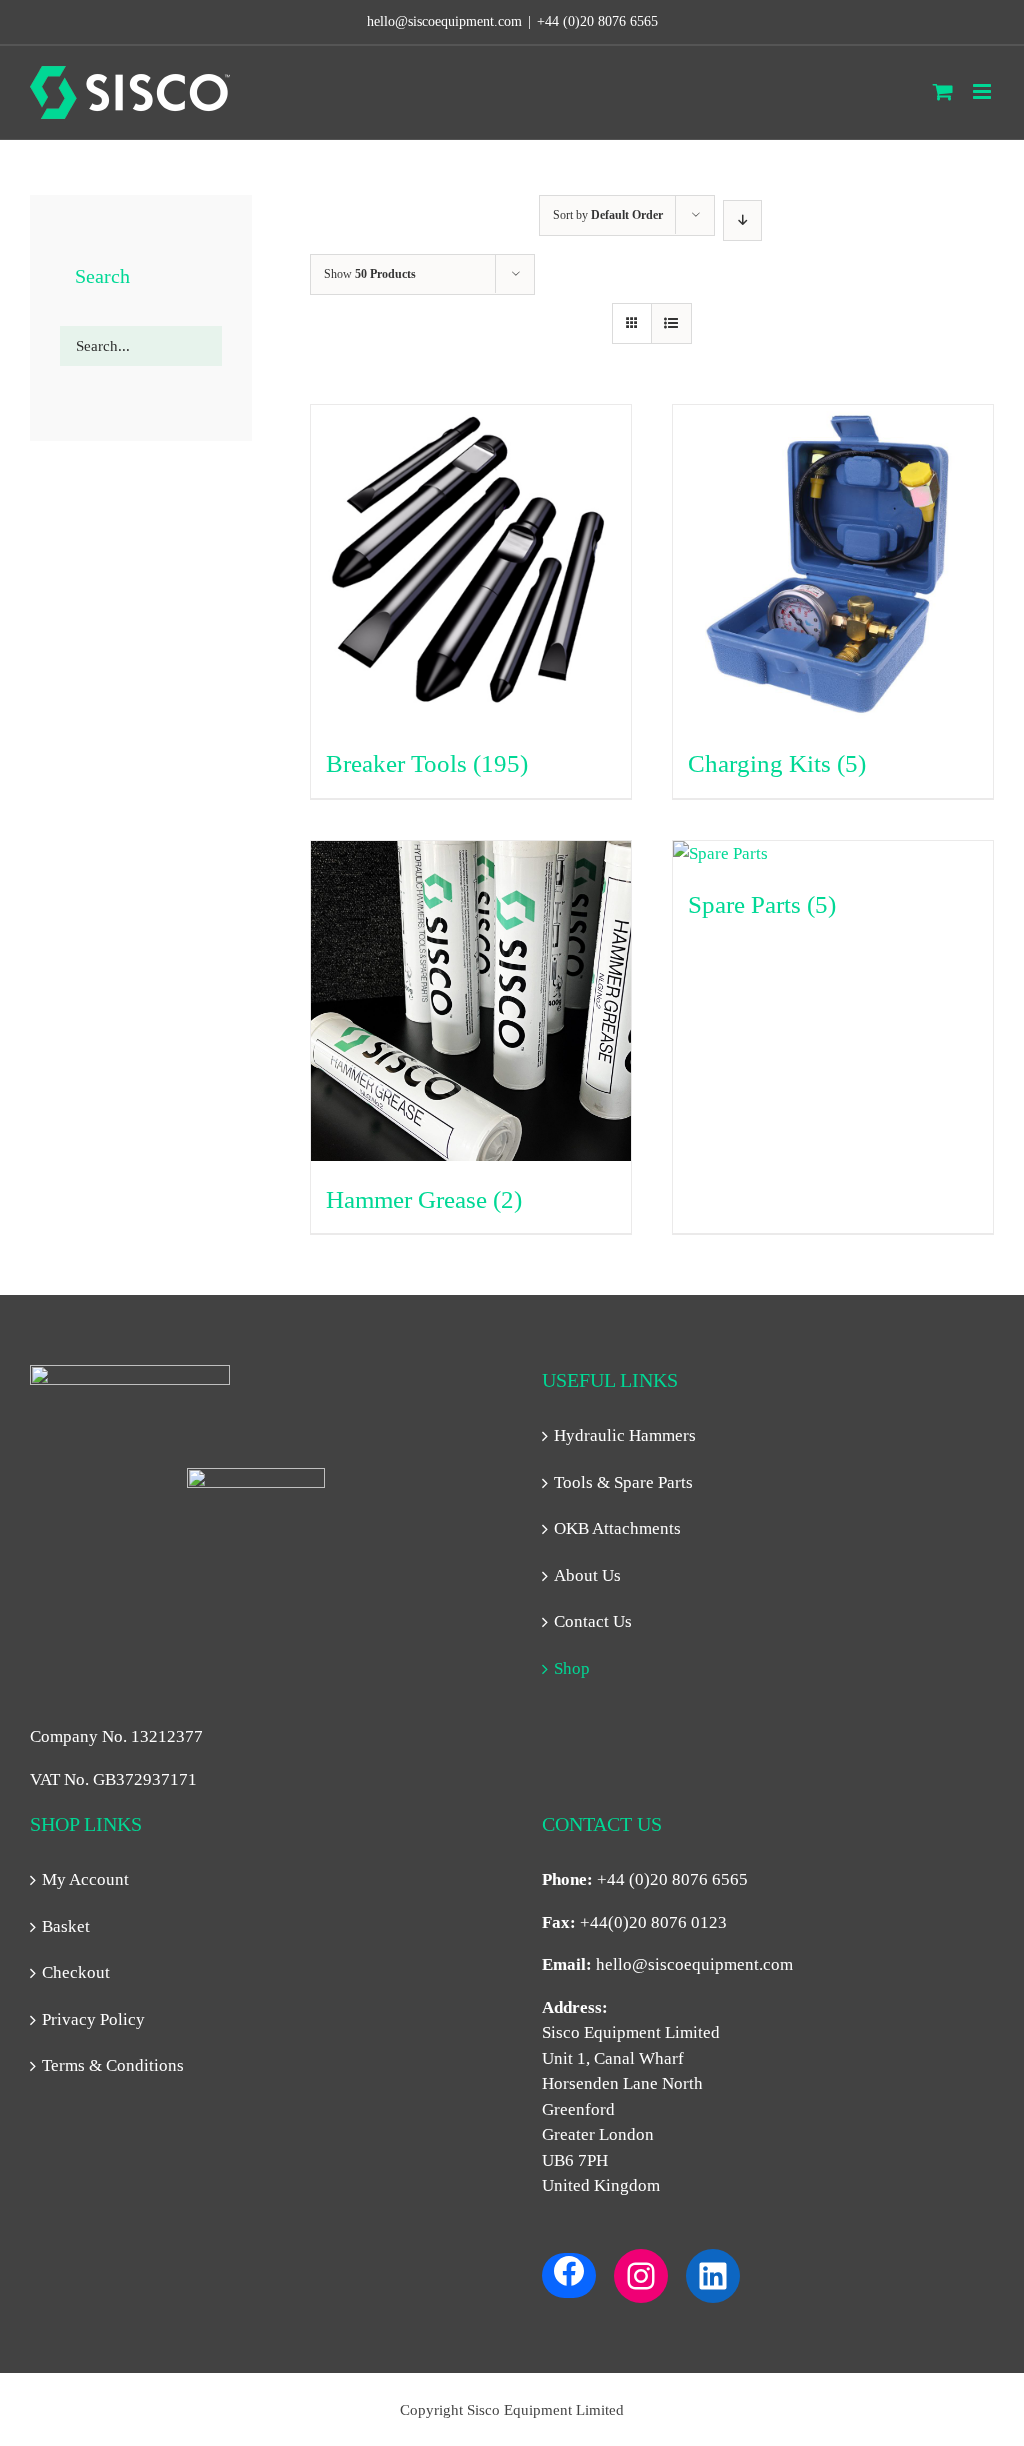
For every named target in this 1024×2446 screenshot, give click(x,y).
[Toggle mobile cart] (943, 91)
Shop (572, 1668)
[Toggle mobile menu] (983, 91)
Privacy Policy (93, 2019)
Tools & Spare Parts (623, 1482)
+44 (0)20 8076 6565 (597, 21)
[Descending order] (742, 220)
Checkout (76, 1972)
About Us (587, 1575)
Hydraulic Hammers (625, 1435)
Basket (66, 1926)
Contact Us (593, 1621)
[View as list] (671, 323)
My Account (85, 1879)
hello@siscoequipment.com (694, 1964)
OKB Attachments (617, 1528)
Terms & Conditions (113, 2065)
